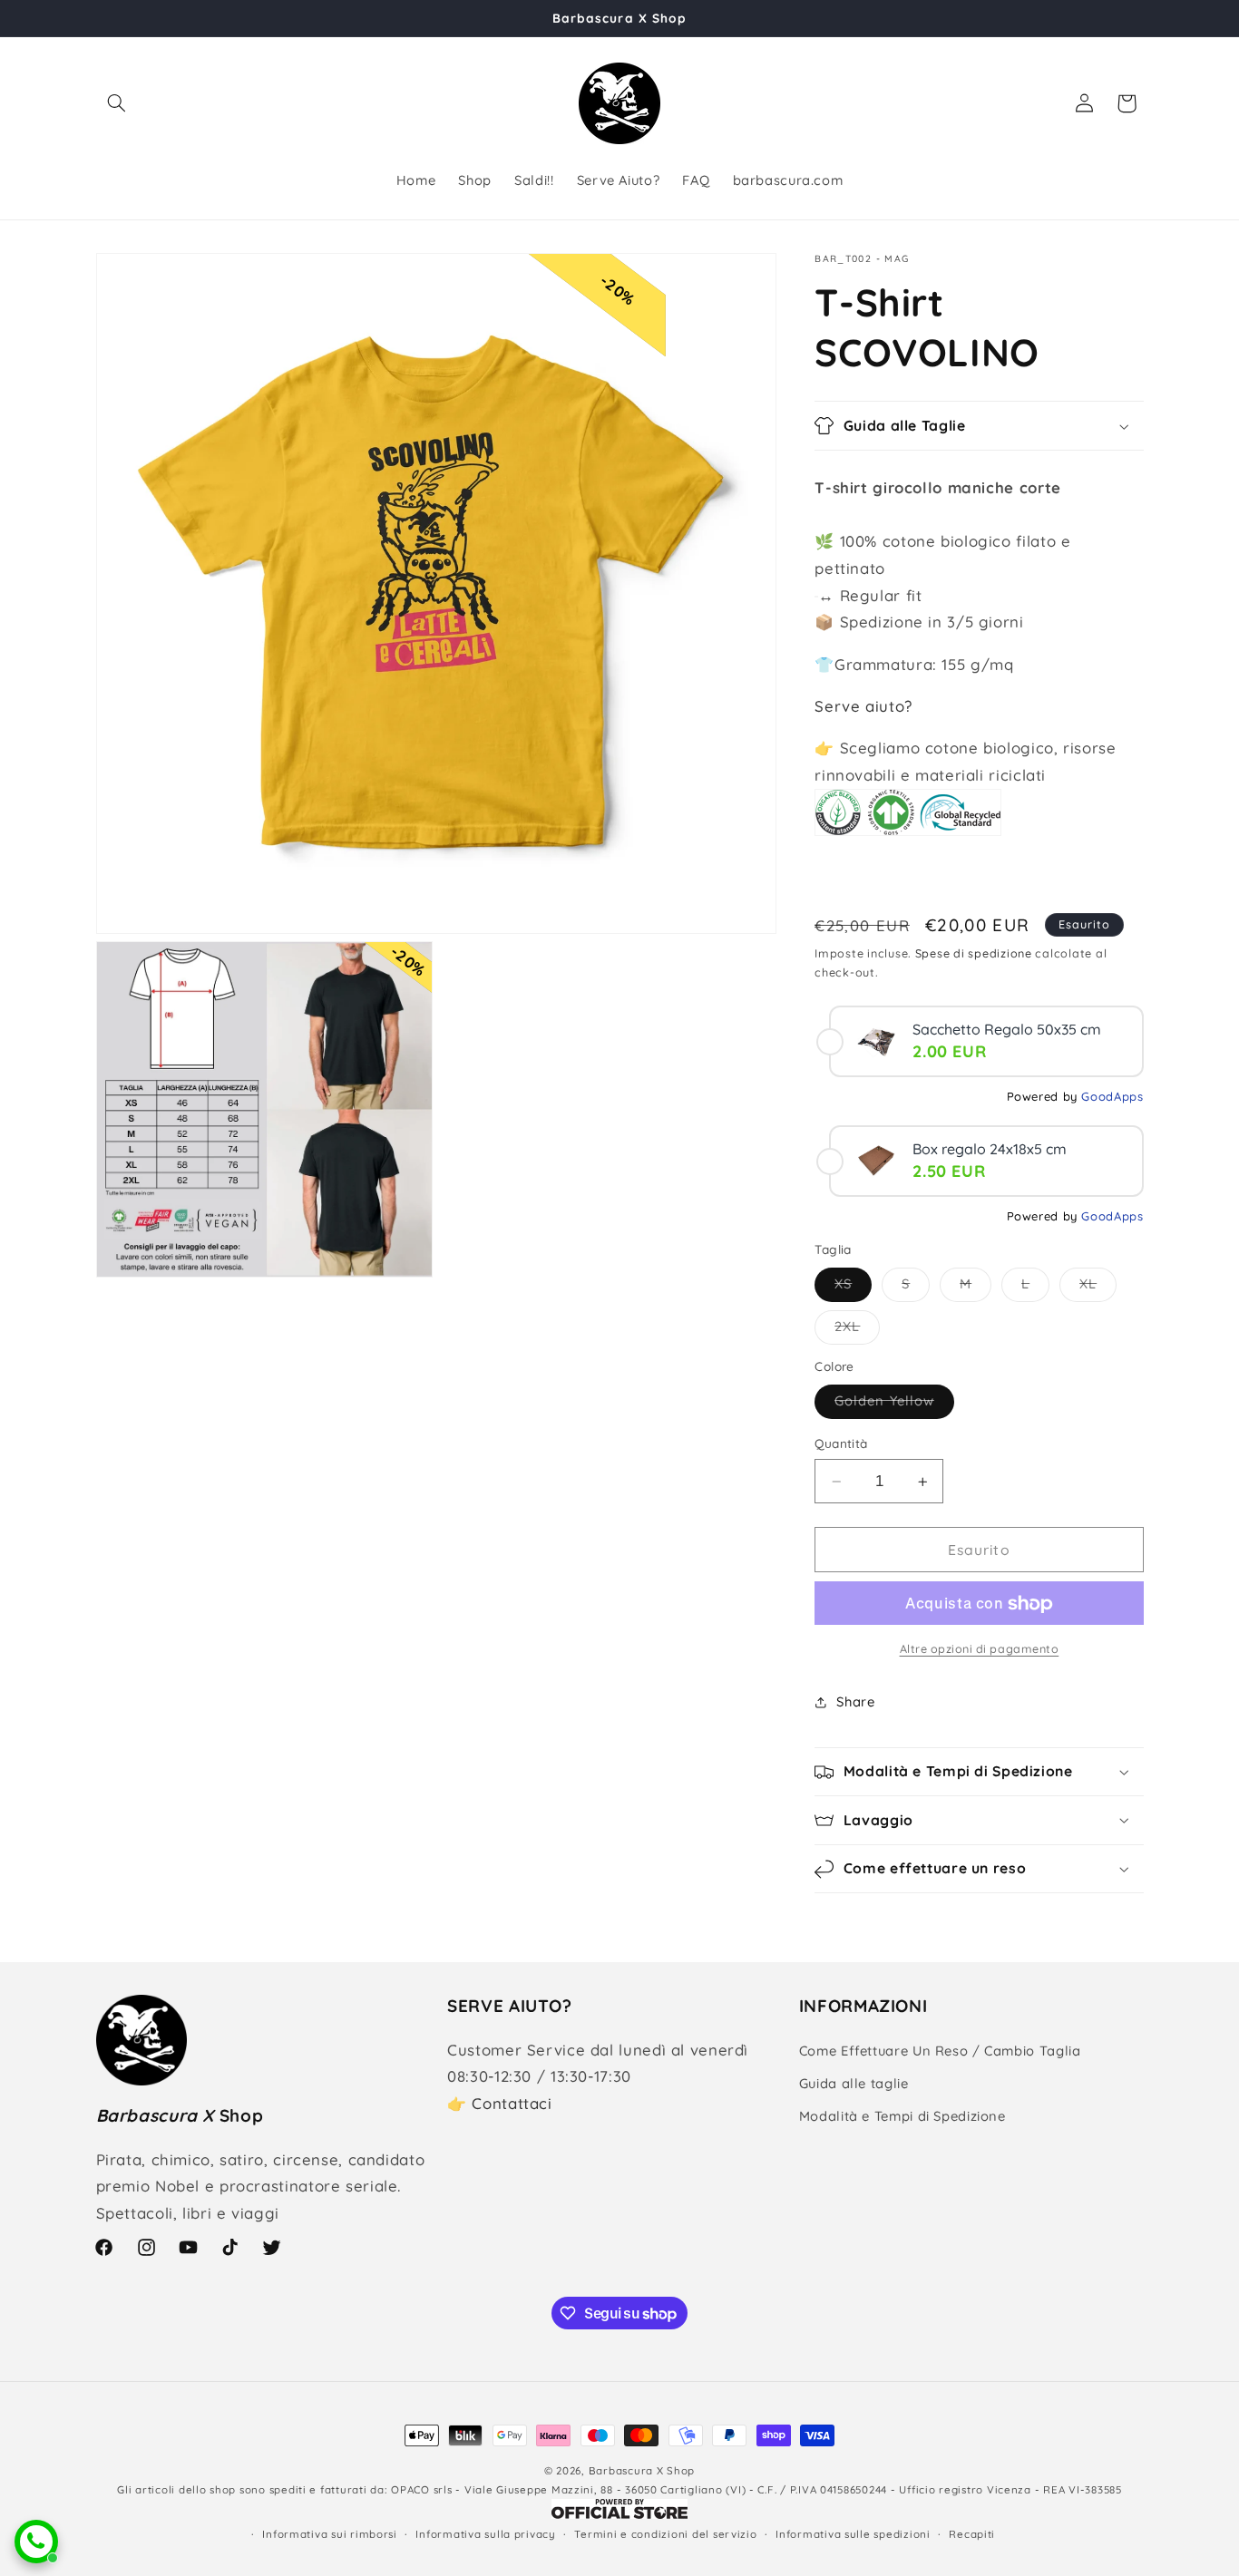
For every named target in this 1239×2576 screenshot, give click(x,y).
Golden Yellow (894, 1405)
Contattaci (512, 2103)
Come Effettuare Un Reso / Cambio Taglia (940, 2051)
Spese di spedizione (974, 953)
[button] (117, 103)
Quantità (841, 1444)
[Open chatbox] (36, 2542)
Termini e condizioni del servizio (665, 2534)
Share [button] (855, 1702)
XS (853, 1288)
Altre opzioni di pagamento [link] (980, 1649)
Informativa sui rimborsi (330, 2534)
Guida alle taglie (854, 2083)
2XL (857, 1331)
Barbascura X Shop (642, 2470)
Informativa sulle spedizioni (853, 2534)
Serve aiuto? (863, 706)
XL (1098, 1288)
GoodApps (1112, 1096)
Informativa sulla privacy (485, 2534)
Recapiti (972, 2534)
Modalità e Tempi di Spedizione (902, 2117)
